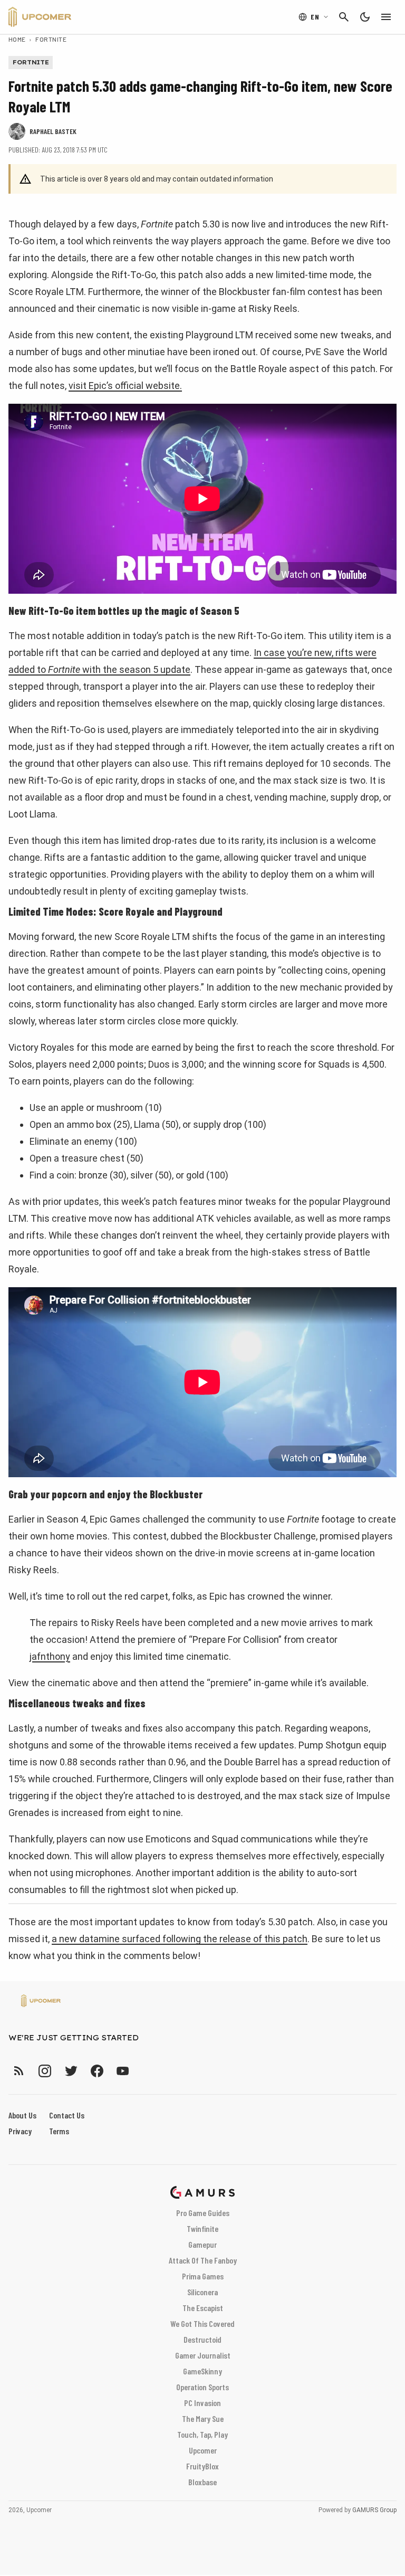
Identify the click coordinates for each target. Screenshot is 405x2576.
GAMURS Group (374, 2510)
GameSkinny (202, 2371)
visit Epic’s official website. (125, 386)
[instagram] (45, 2071)
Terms (59, 2131)
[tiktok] (142, 2071)
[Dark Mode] (365, 17)
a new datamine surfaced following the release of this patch (180, 1939)
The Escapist (203, 2308)
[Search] (344, 17)
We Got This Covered (202, 2323)
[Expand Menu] (386, 17)
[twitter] (71, 2071)
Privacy (20, 2131)
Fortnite (51, 39)
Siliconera (202, 2292)
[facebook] (97, 2071)
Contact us (67, 2115)
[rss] (19, 2071)
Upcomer (203, 2450)
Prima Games (203, 2276)
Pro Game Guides (203, 2213)
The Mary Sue (203, 2418)
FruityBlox (202, 2466)
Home (17, 39)
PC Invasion (202, 2403)
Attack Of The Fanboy (203, 2260)
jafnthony (50, 1656)
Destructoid (202, 2339)
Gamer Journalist (203, 2355)
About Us (22, 2115)
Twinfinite (202, 2228)
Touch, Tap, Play (202, 2434)
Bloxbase (202, 2482)
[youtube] (123, 2071)
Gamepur (202, 2244)
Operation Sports (202, 2387)
